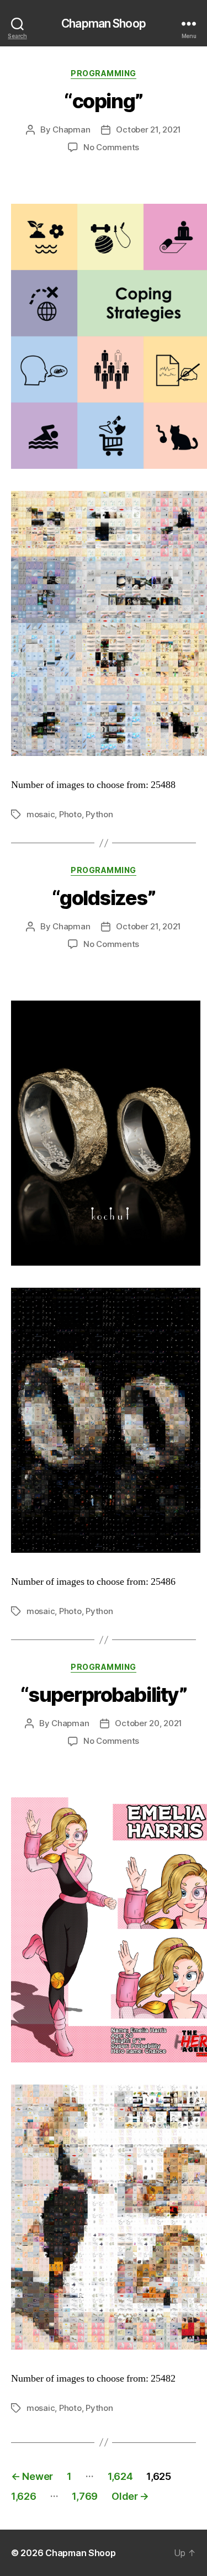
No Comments (111, 147)
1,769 (85, 2496)
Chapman (71, 129)
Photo (70, 814)
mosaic (41, 814)
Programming (104, 73)
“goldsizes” (104, 898)
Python (99, 814)
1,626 (24, 2496)
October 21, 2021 (148, 129)
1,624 (120, 2476)
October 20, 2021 (148, 1723)
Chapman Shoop (104, 23)
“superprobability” (104, 1695)
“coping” (103, 101)
